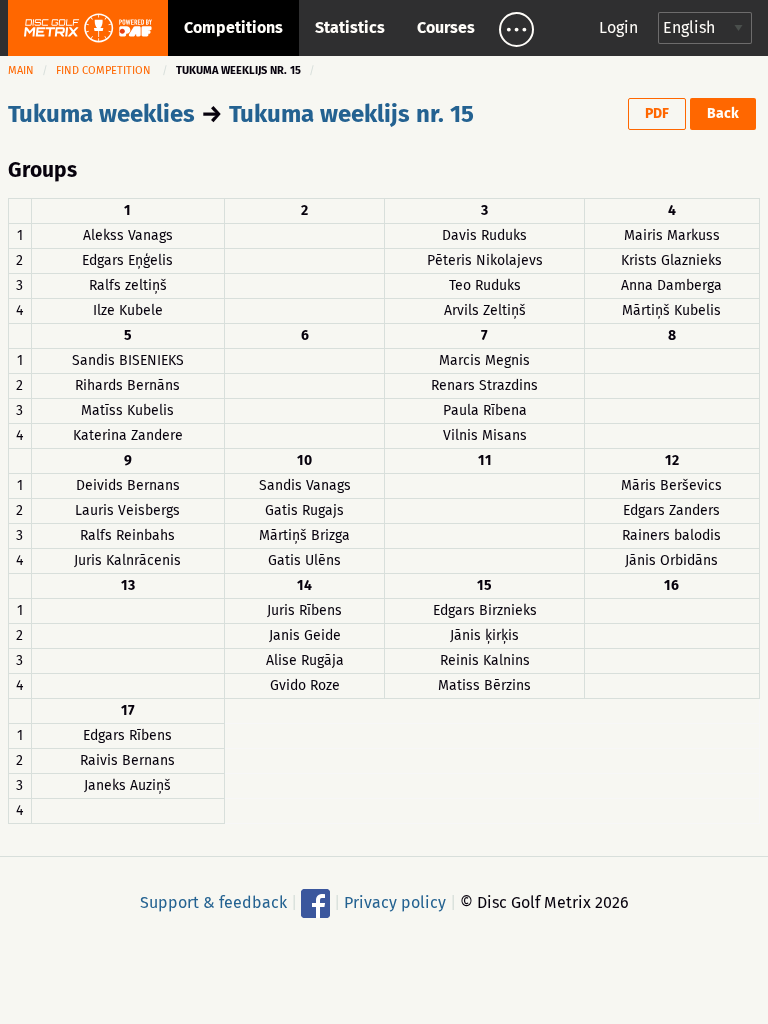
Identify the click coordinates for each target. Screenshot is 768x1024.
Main (21, 70)
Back (723, 113)
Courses (446, 27)
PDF (657, 113)
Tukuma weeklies (101, 114)
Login (618, 27)
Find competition (103, 70)
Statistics (350, 27)
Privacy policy (395, 901)
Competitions (233, 27)
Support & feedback (213, 901)
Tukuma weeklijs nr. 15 (351, 114)
